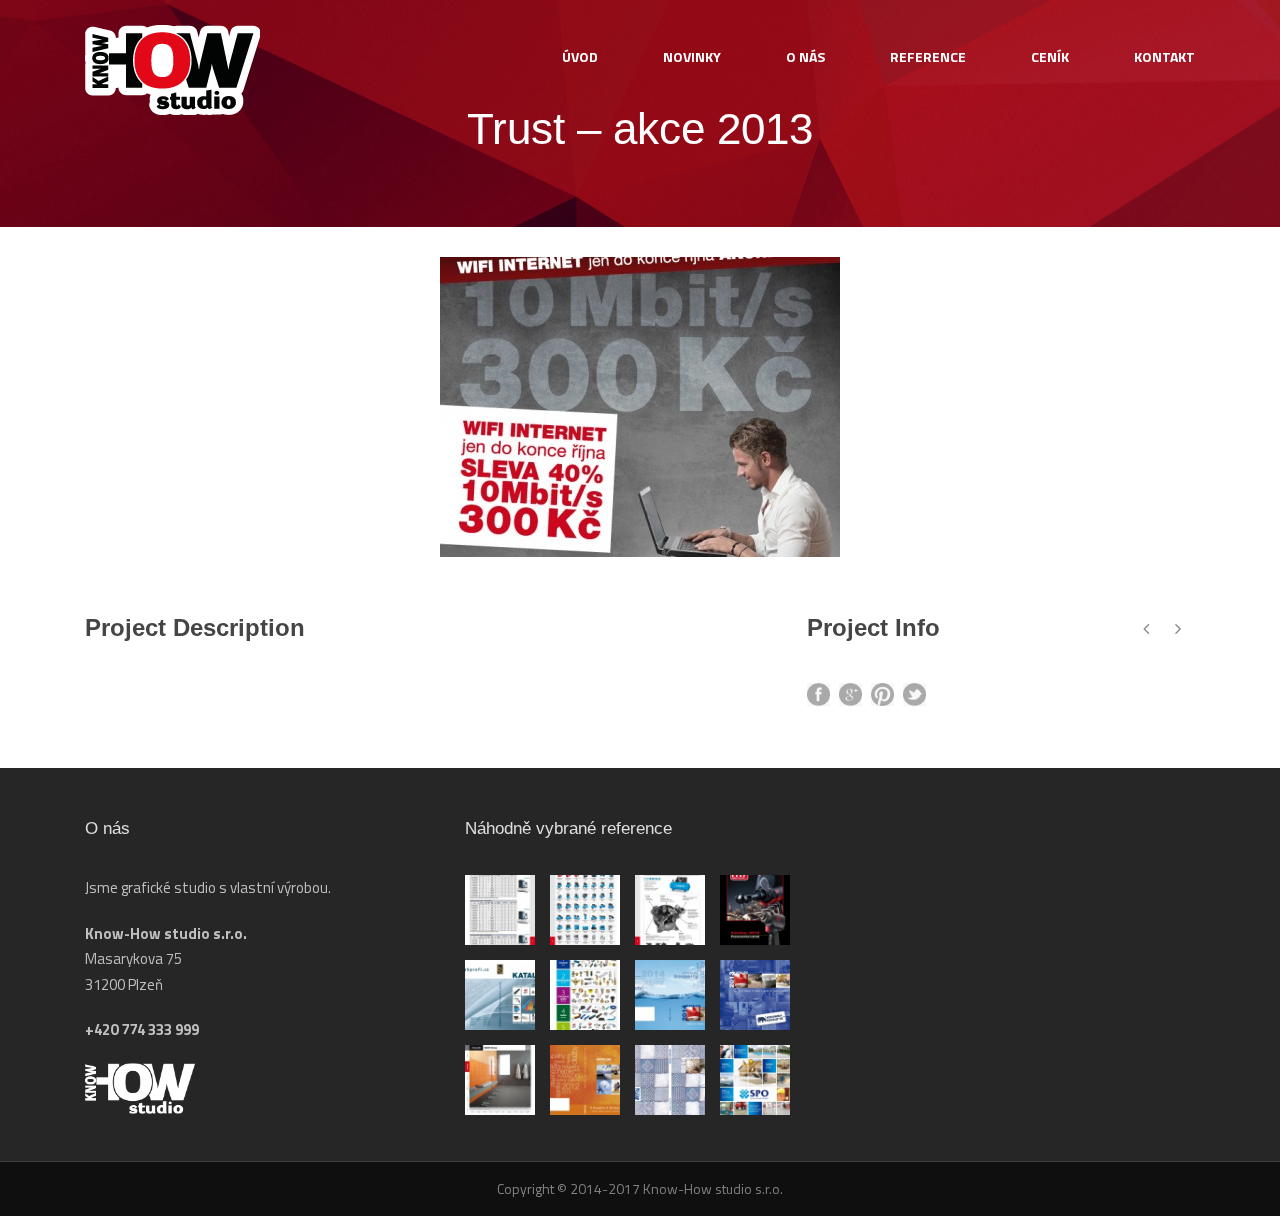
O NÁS (805, 56)
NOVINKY (692, 56)
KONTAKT (1164, 56)
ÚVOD (580, 56)
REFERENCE (928, 56)
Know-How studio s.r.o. (711, 1188)
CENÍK (1050, 56)
